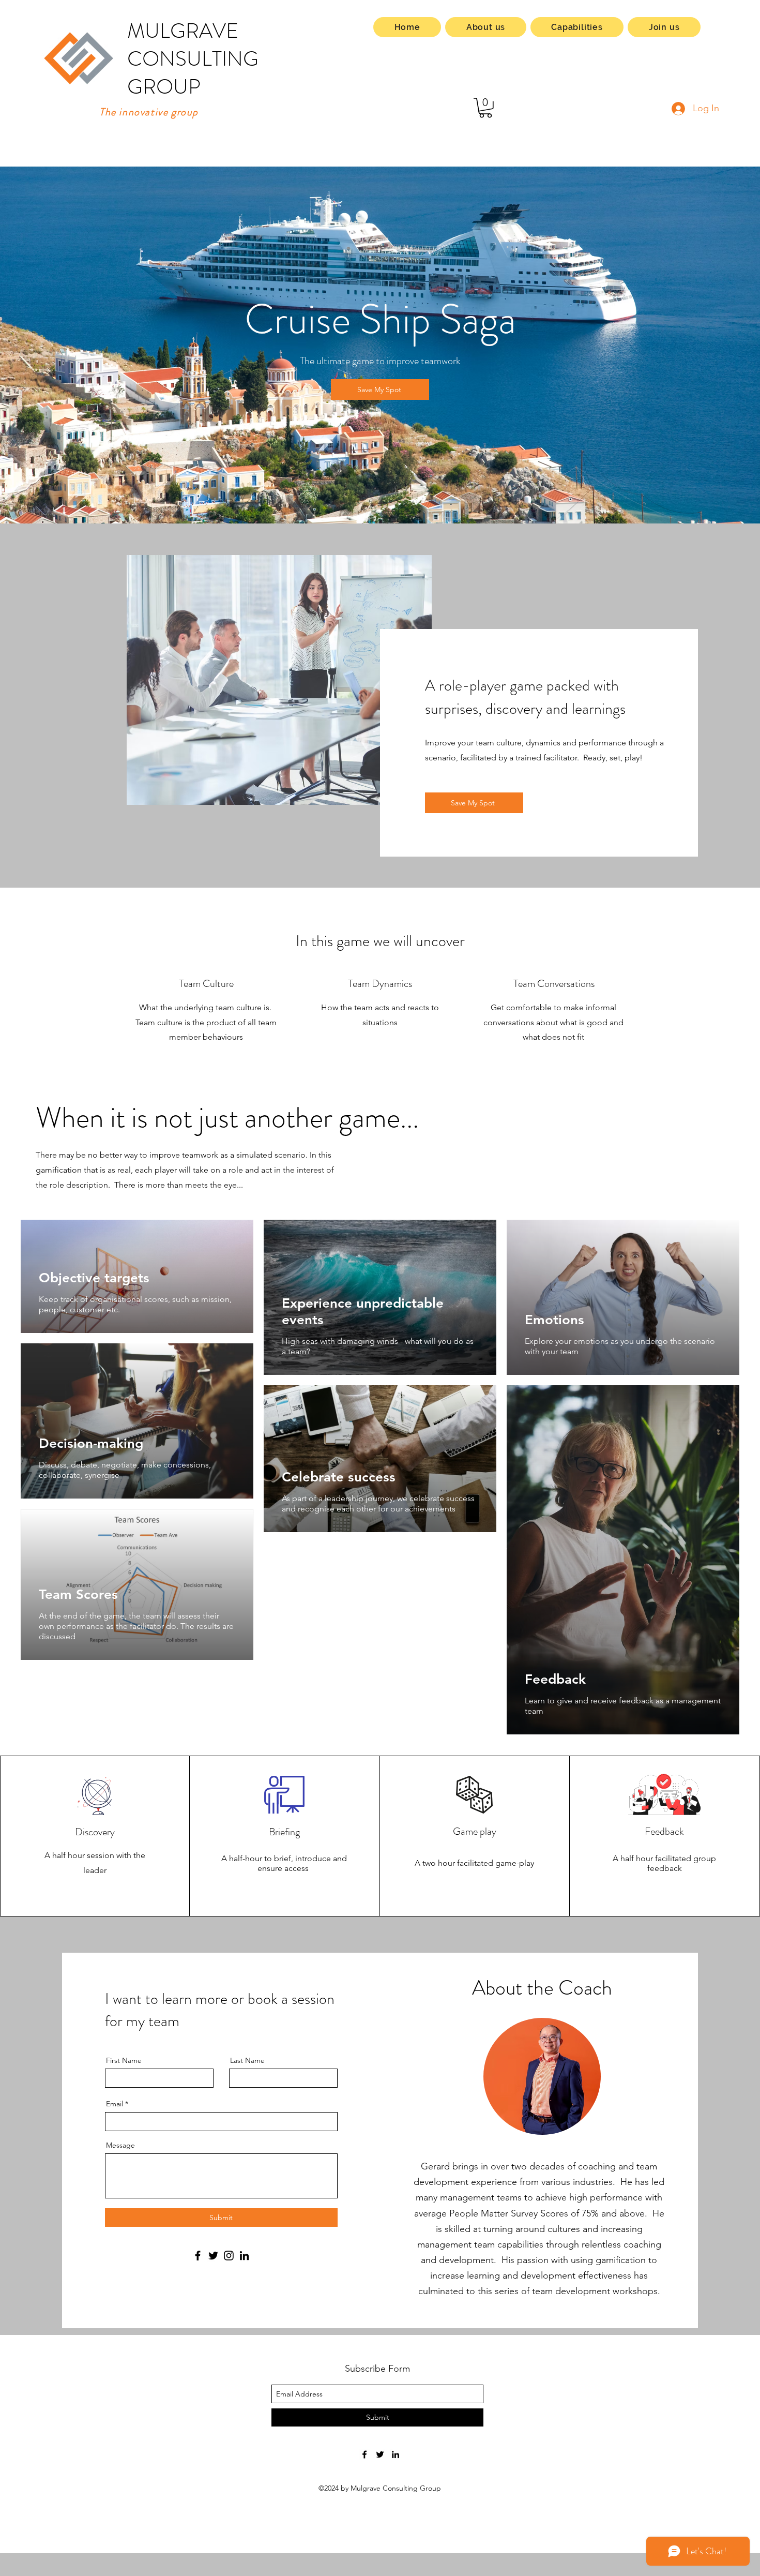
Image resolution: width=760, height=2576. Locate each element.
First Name (124, 2060)
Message (120, 2145)
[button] (485, 108)
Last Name (247, 2060)
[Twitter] (213, 2256)
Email (115, 2104)
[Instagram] (229, 2256)
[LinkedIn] (244, 2256)
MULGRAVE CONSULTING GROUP (193, 59)
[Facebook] (198, 2256)
